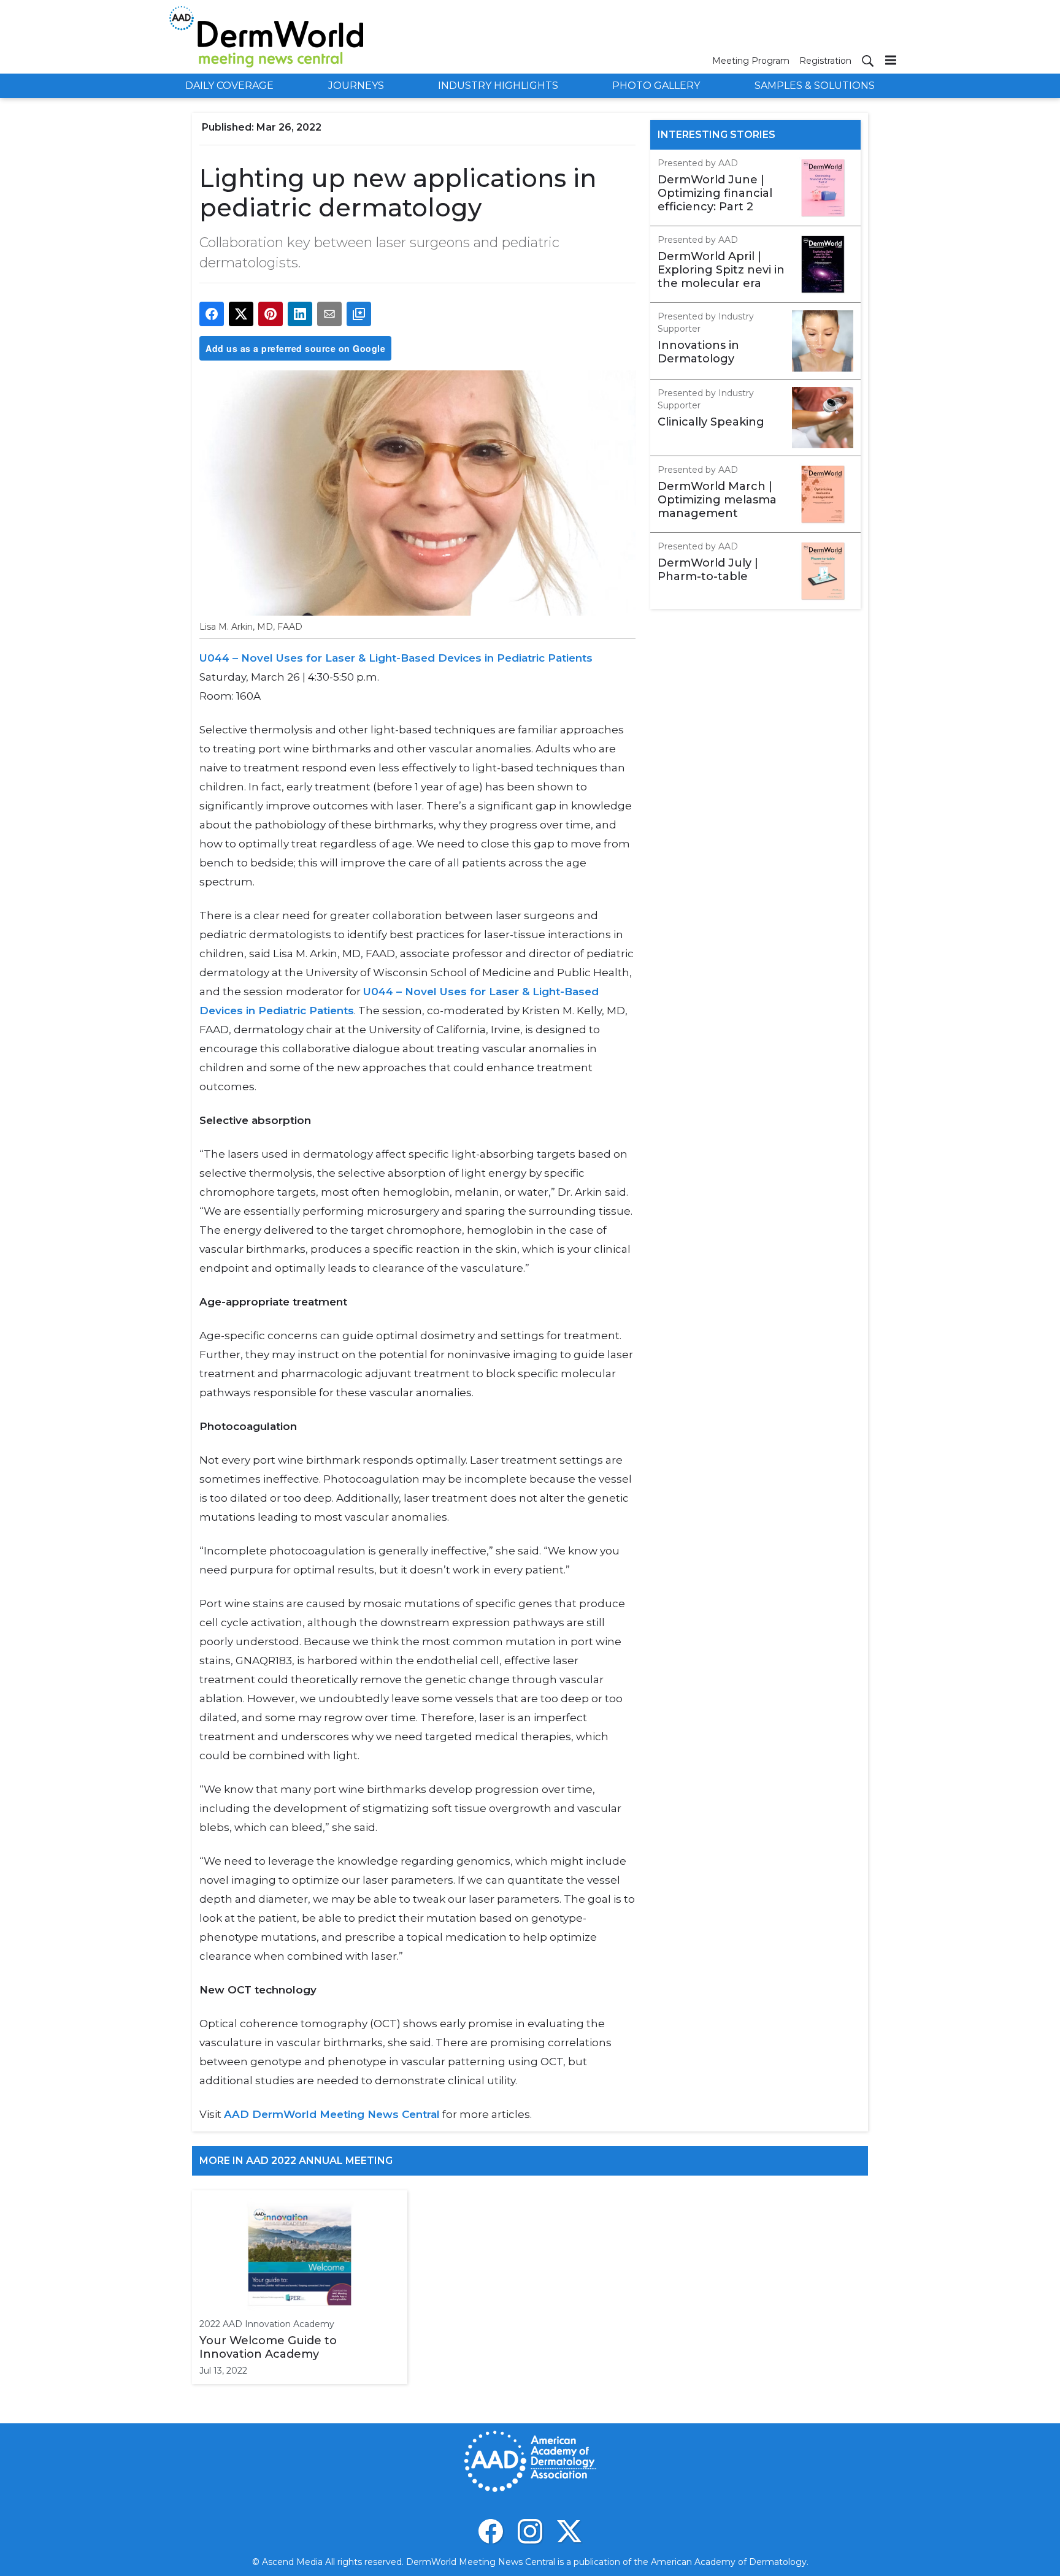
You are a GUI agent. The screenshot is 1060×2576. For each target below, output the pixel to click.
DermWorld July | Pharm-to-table (708, 570)
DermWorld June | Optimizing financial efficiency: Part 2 (715, 193)
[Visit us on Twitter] (569, 2531)
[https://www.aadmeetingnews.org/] (441, 2114)
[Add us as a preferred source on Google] (359, 314)
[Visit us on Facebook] (491, 2531)
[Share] (212, 314)
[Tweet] (241, 314)
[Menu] (891, 60)
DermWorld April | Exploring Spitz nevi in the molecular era (721, 270)
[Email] (329, 314)
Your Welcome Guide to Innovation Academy (268, 2347)
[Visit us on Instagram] (530, 2531)
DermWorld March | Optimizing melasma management (717, 500)
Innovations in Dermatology (698, 352)
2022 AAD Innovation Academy (267, 2324)
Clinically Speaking (711, 422)
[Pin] (271, 314)
